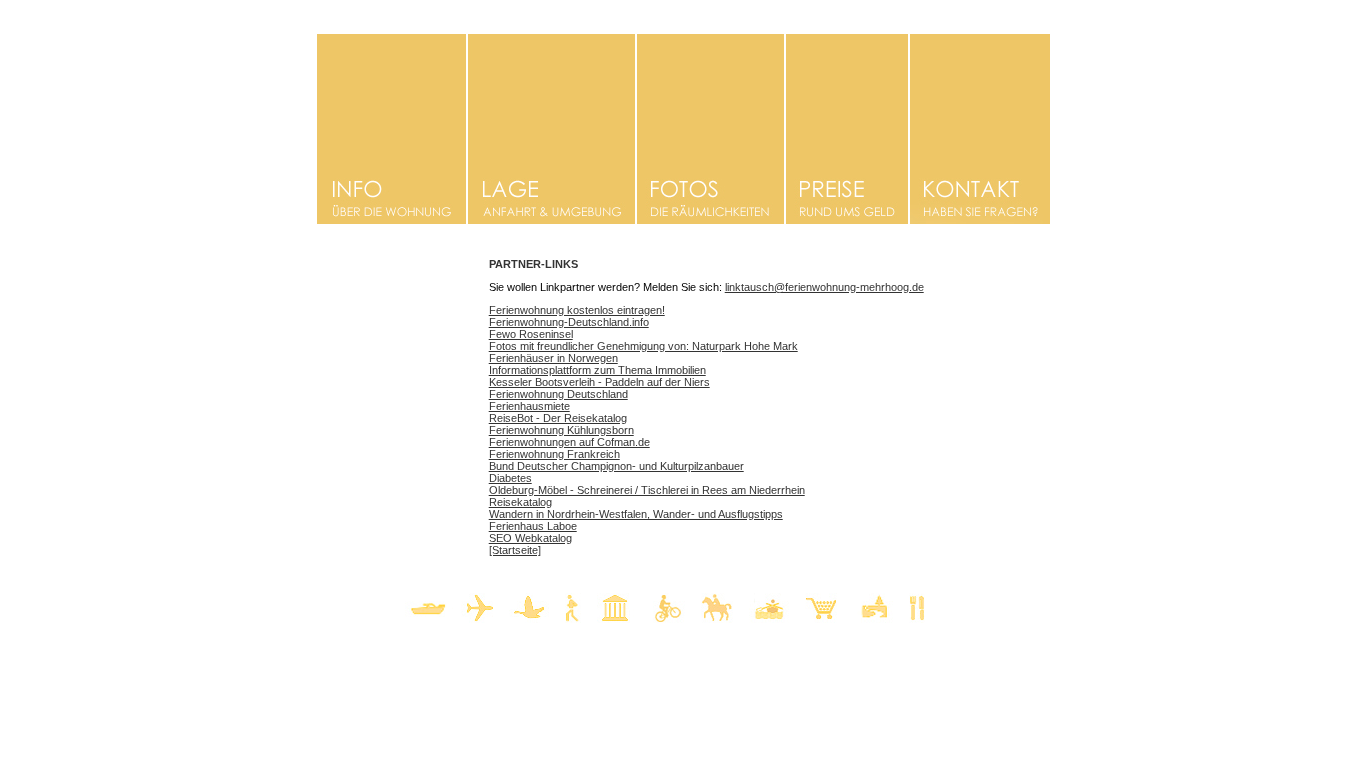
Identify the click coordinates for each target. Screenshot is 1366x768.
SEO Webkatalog (530, 538)
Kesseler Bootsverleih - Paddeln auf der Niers (599, 382)
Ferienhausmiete (529, 406)
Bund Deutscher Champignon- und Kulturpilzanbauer (616, 466)
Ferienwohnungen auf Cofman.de (569, 442)
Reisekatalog (520, 502)
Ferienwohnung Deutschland (558, 394)
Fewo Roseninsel (531, 334)
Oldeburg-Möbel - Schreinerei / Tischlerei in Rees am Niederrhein (647, 490)
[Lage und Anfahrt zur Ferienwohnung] (551, 218)
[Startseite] (515, 550)
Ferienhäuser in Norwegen (553, 358)
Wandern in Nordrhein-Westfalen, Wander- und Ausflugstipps (636, 514)
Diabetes (510, 478)
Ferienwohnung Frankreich (554, 454)
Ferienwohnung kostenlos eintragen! (577, 310)
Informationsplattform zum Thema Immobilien (597, 370)
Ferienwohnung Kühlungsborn (561, 430)
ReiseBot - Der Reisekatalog (558, 418)
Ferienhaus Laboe (533, 526)
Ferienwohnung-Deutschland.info (569, 322)
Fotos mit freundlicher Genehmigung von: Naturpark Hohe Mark (643, 346)
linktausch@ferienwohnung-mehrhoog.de (824, 287)
